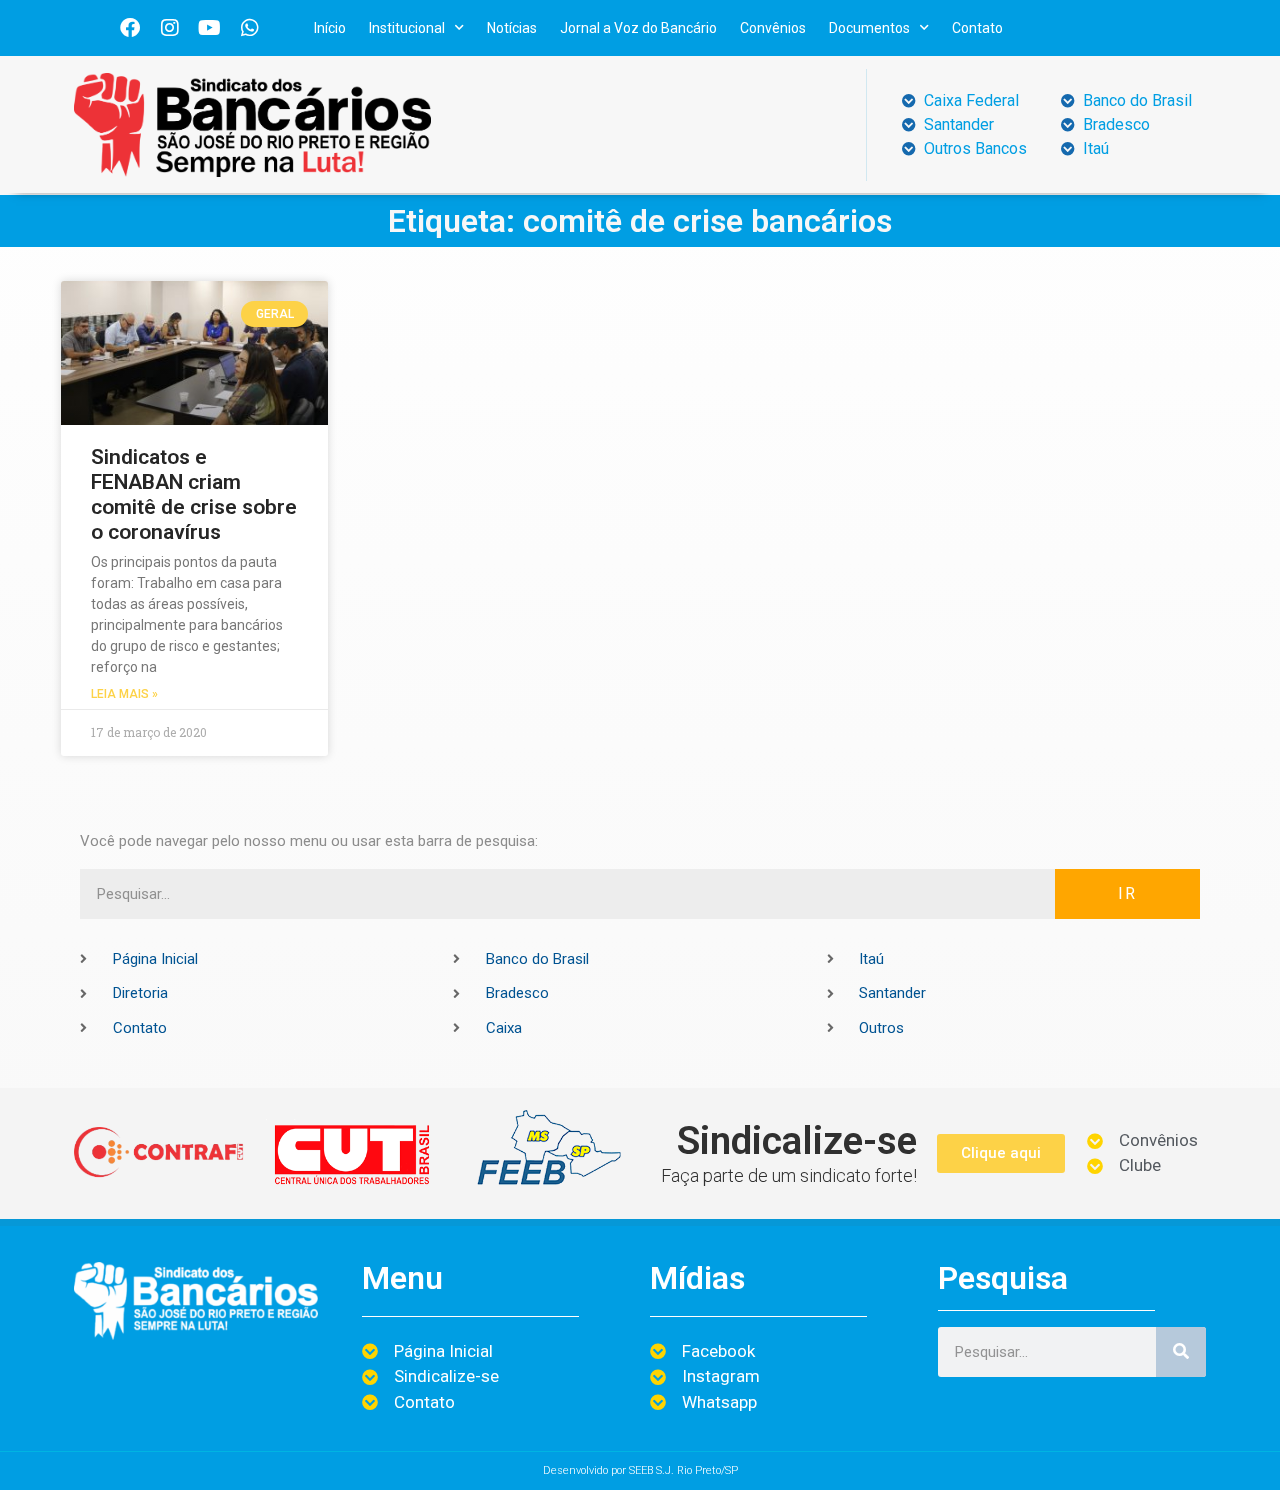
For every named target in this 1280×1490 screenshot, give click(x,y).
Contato (977, 28)
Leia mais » (124, 694)
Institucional (407, 28)
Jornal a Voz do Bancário (638, 28)
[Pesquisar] (1181, 1352)
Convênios (773, 28)
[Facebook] (130, 28)
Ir (1127, 893)
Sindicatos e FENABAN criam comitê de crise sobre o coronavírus (194, 495)
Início (330, 28)
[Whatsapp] (250, 28)
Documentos (869, 28)
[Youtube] (210, 28)
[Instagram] (170, 28)
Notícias (512, 28)
